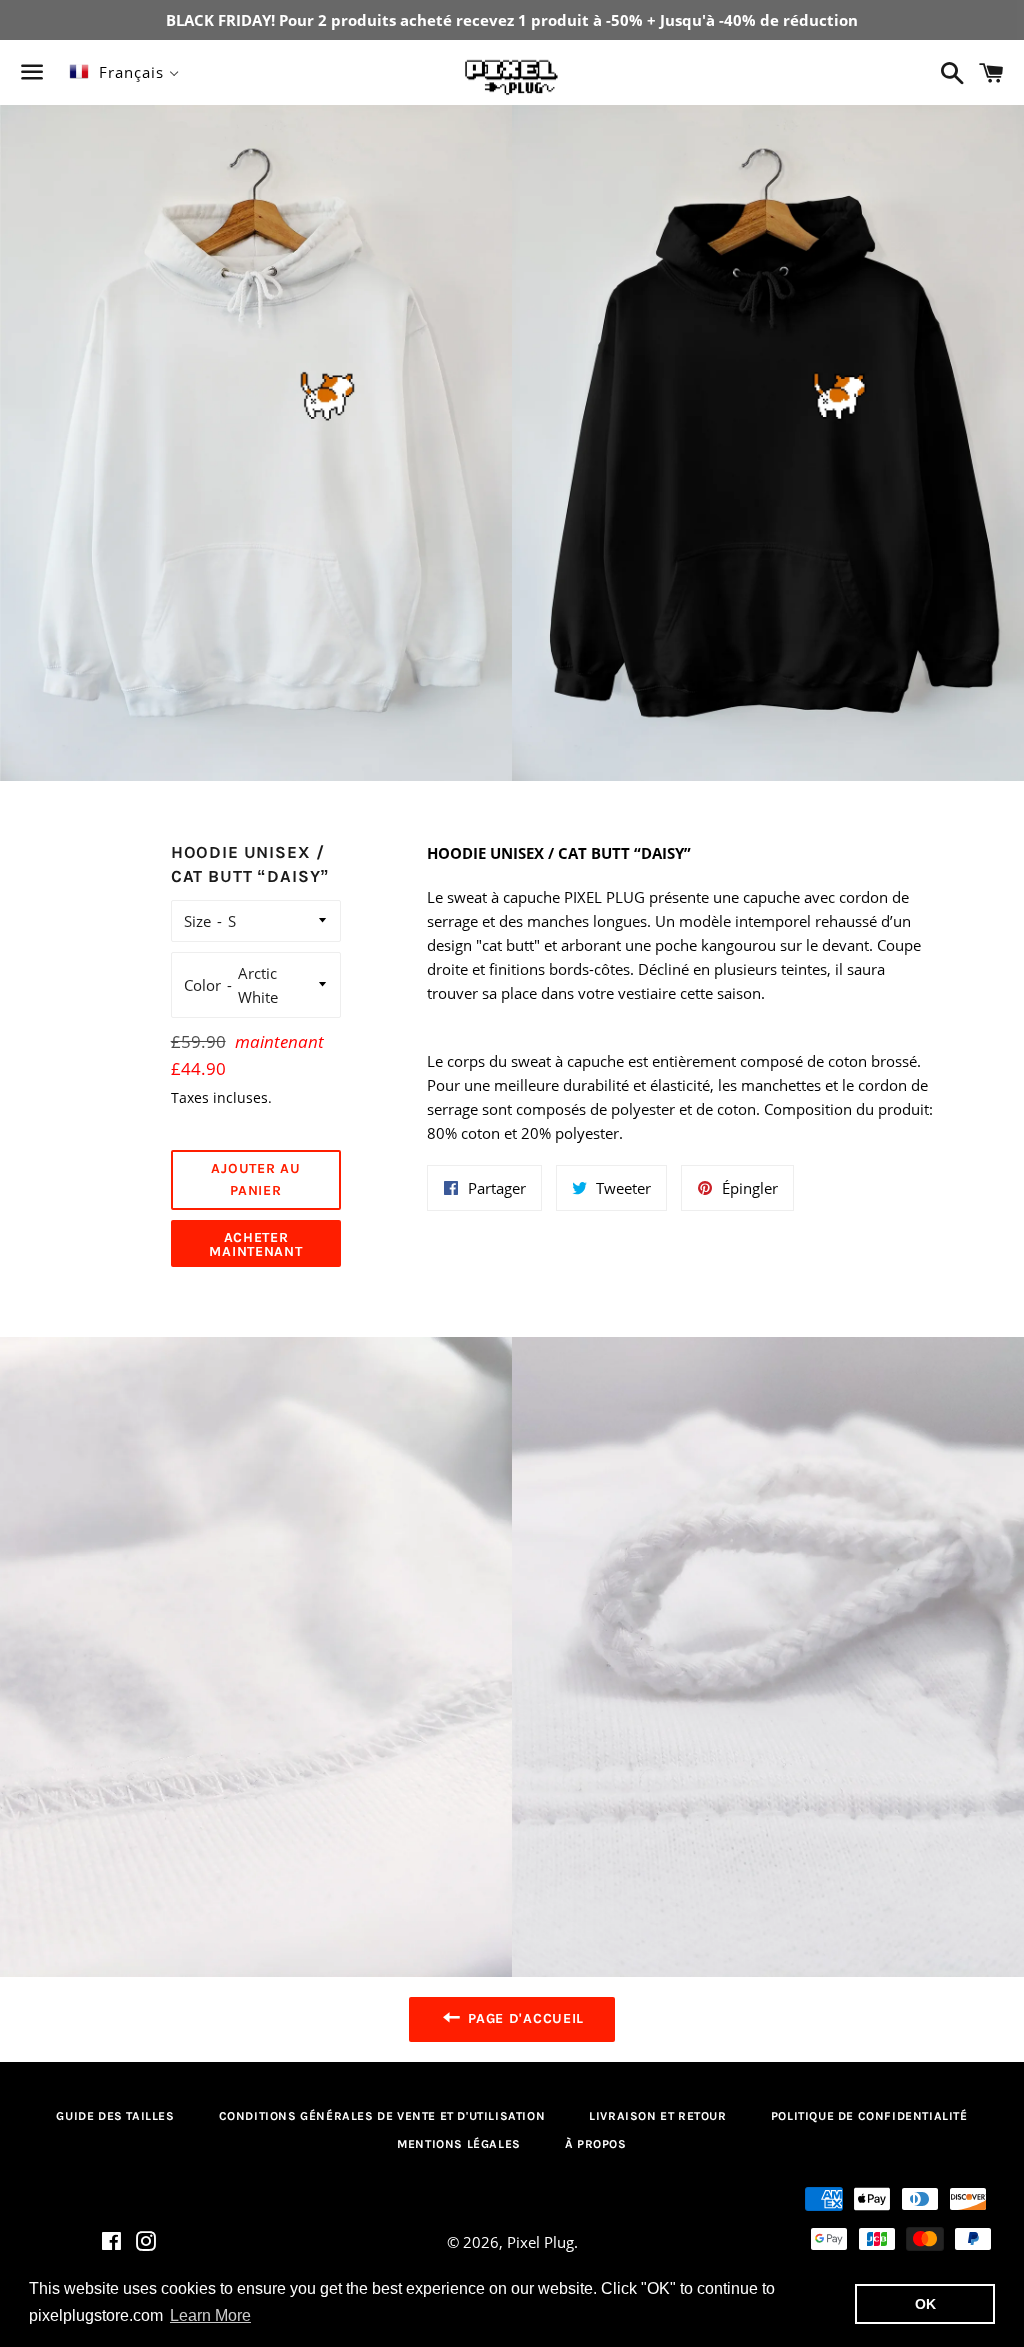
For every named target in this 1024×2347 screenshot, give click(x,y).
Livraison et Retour (657, 2116)
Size (197, 921)
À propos (596, 2144)
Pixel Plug (540, 2242)
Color (202, 985)
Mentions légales (459, 2144)
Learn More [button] (210, 2315)
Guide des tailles (115, 2116)
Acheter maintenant (255, 1244)
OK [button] (925, 2304)
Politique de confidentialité (869, 2116)
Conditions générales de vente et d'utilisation (382, 2116)
